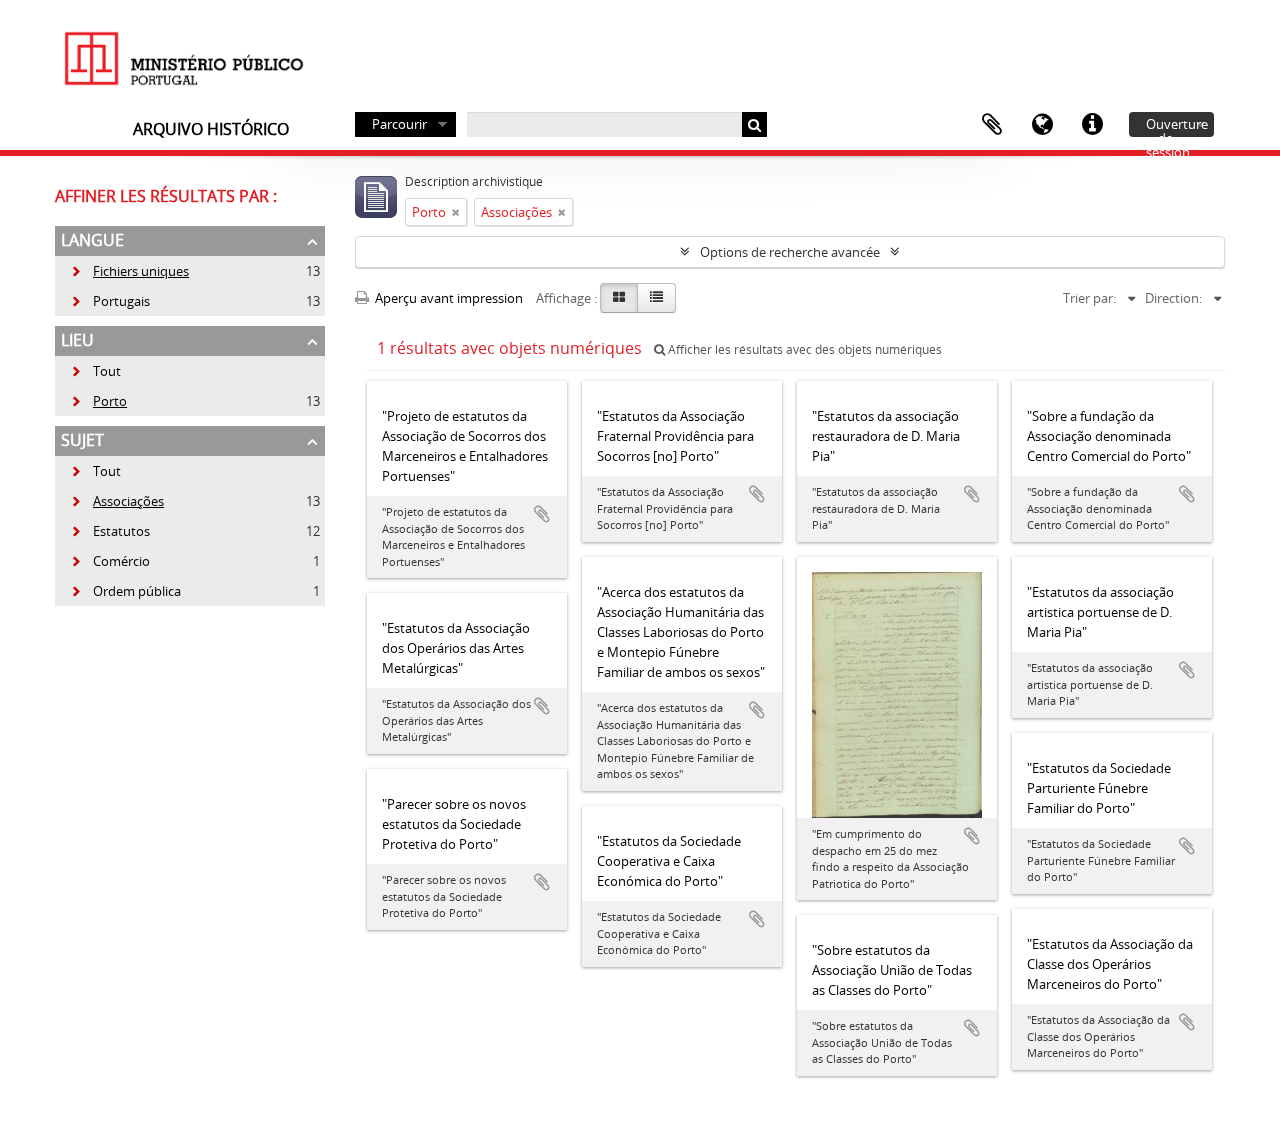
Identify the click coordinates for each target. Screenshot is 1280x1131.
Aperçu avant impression (447, 298)
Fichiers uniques (129, 271)
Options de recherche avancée (790, 252)
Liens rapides (1092, 125)
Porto (98, 401)
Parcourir (399, 124)
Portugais (110, 301)
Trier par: (1089, 298)
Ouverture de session (1177, 126)
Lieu (77, 340)
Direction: (1173, 298)
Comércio (110, 561)
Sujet (82, 440)
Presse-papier (992, 125)
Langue (1042, 125)
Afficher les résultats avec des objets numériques (803, 349)
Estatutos (110, 531)
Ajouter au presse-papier (542, 514)
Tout (107, 371)
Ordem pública (125, 591)
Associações (117, 501)
